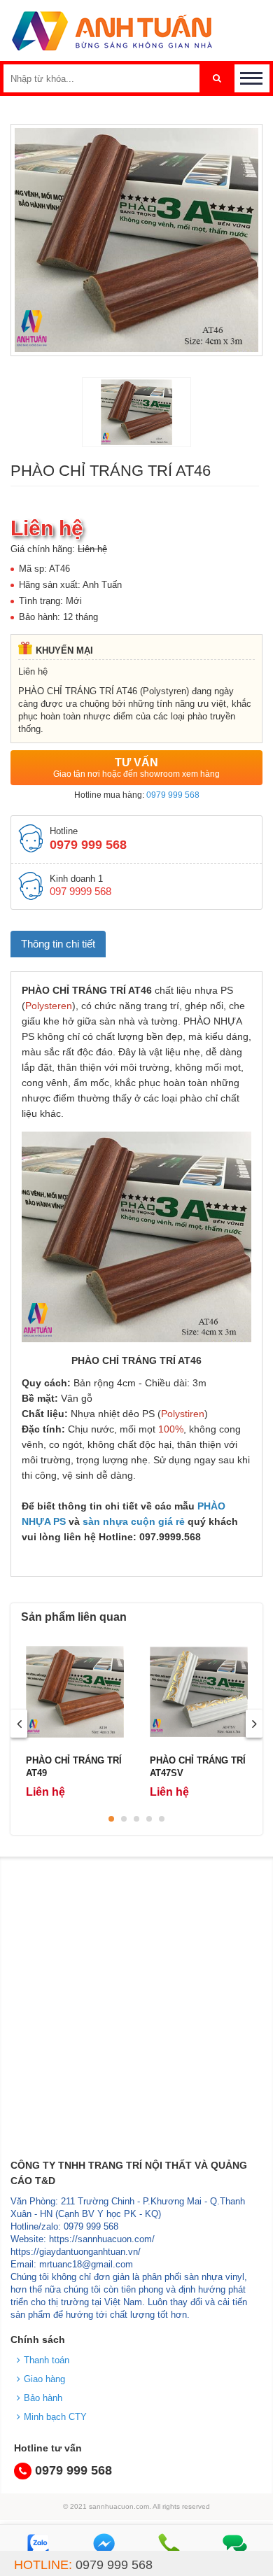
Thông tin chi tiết (58, 944)
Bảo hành (43, 2398)
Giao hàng (44, 2379)
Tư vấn (136, 768)
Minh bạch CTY (55, 2417)
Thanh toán (47, 2360)
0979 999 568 (173, 795)
